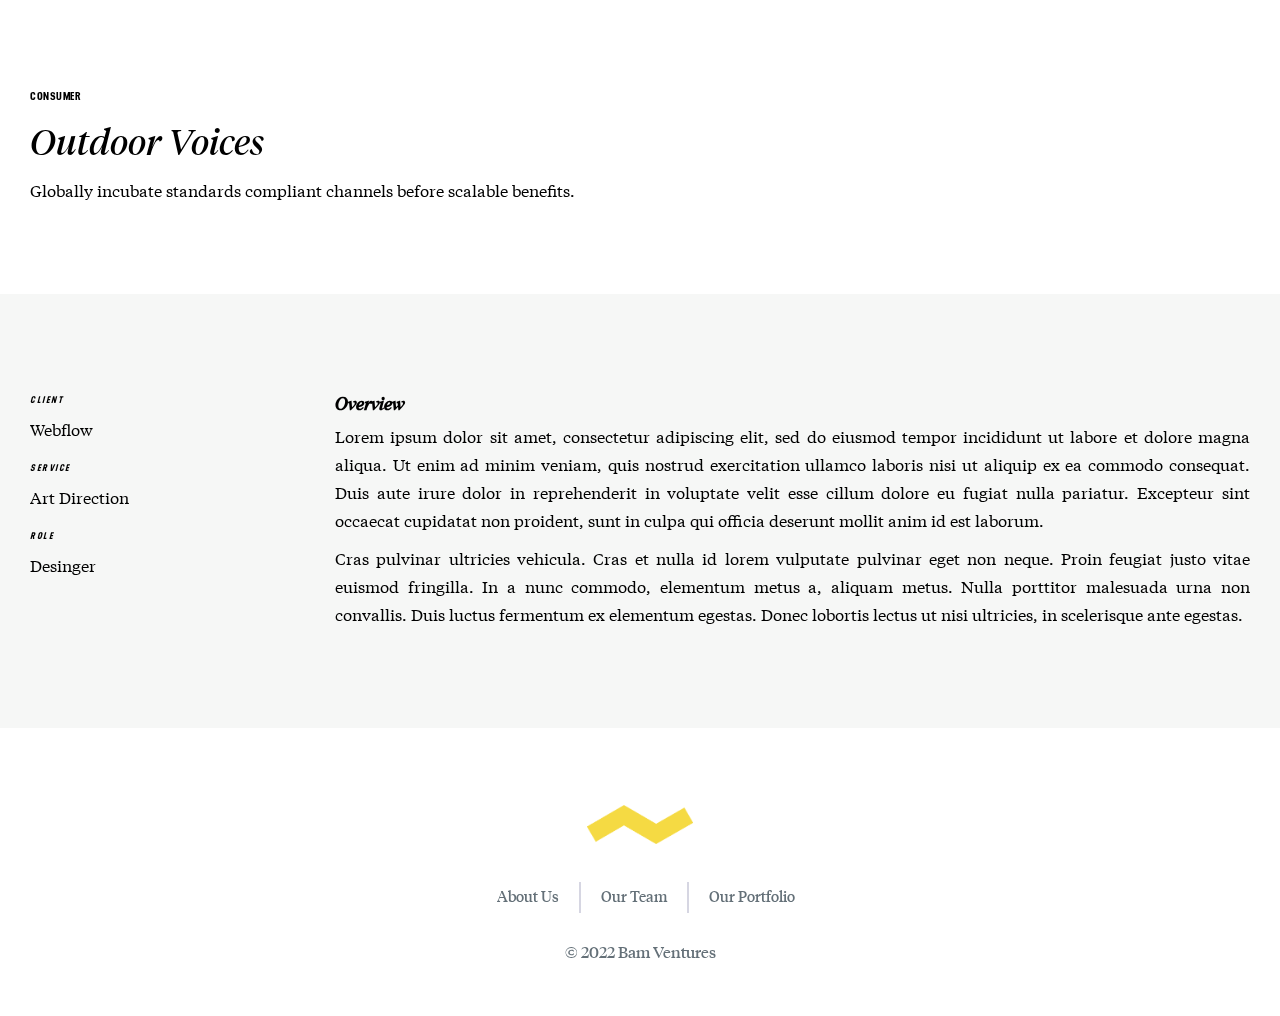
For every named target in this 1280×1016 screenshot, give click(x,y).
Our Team (634, 896)
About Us (528, 896)
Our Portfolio (752, 896)
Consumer (55, 96)
